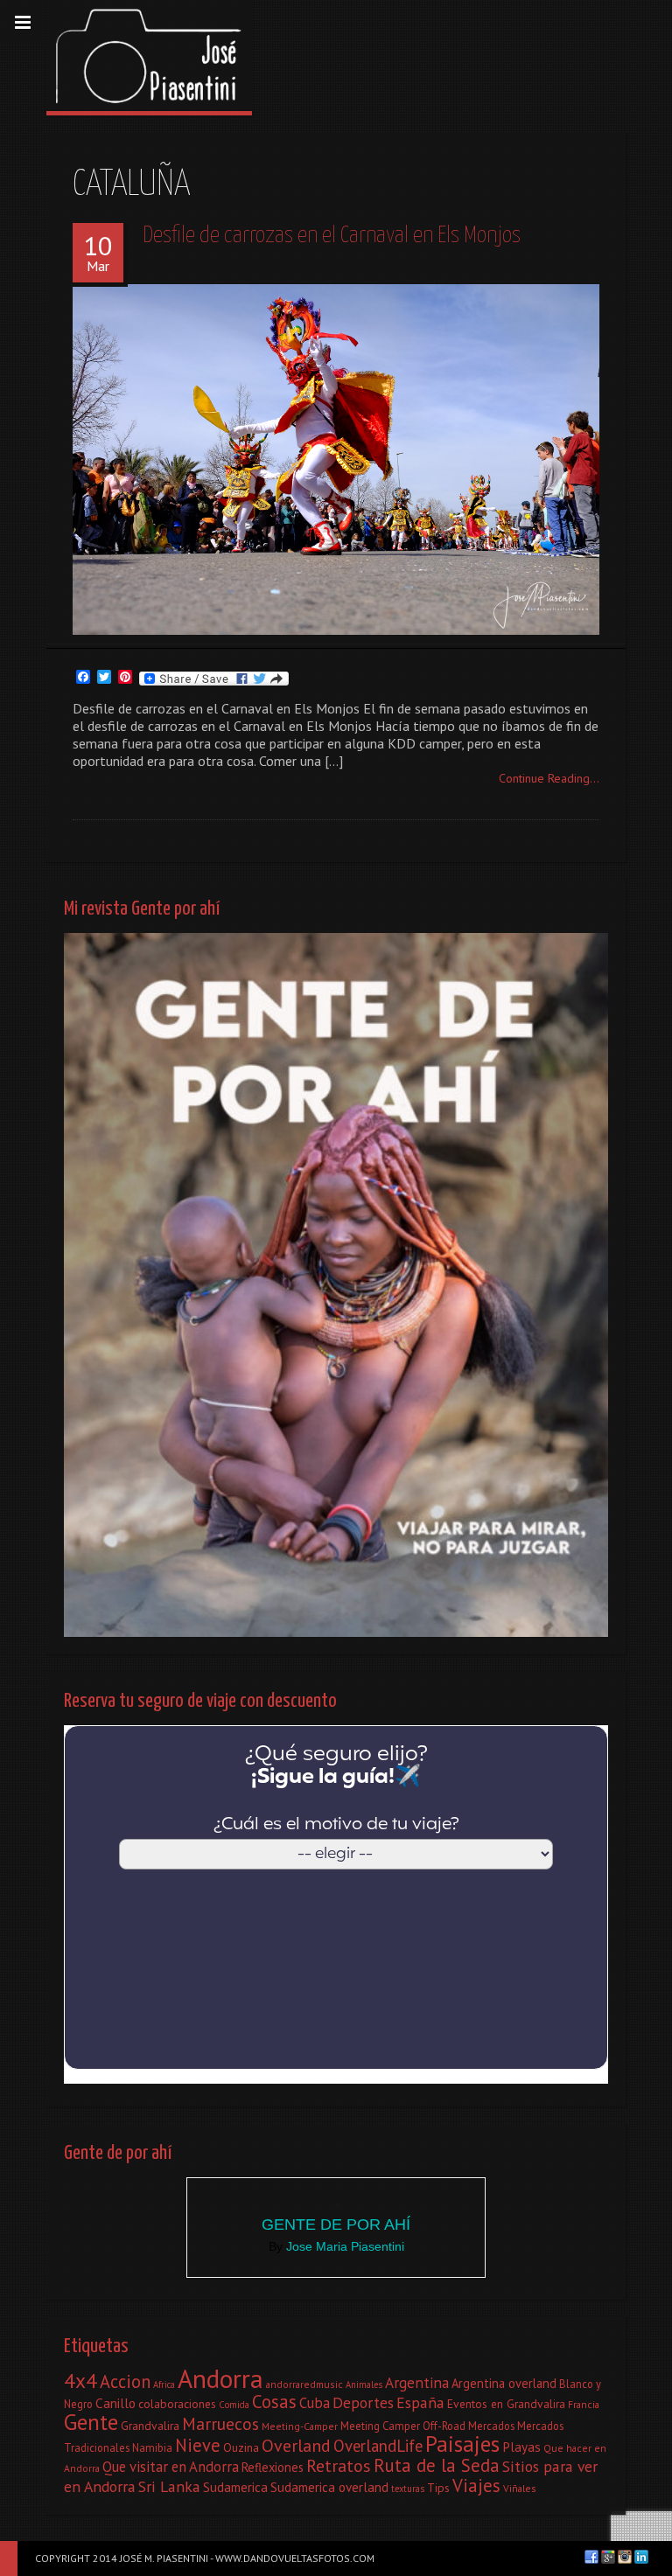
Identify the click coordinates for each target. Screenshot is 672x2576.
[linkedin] (641, 2557)
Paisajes (462, 2444)
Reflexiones (273, 2467)
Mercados (491, 2426)
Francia (584, 2404)
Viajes (476, 2485)
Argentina (417, 2382)
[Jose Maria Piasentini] (149, 56)
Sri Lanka (169, 2486)
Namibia (152, 2447)
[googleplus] (608, 2557)
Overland (296, 2446)
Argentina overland (504, 2383)
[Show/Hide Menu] (23, 23)
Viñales (520, 2488)
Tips (438, 2488)
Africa (164, 2385)
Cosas (274, 2402)
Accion (125, 2381)
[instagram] (625, 2557)
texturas (408, 2489)
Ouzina (241, 2447)
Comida (234, 2405)
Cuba (315, 2403)
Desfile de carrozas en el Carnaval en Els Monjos (332, 236)
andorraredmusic (304, 2384)
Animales (364, 2385)
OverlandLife (378, 2446)
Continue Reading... (549, 778)
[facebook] (591, 2557)
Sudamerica (235, 2487)
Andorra (220, 2378)
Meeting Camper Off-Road (403, 2426)
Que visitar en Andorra (171, 2467)
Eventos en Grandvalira (506, 2404)
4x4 (80, 2380)
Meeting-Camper (300, 2426)
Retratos (339, 2466)
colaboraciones (177, 2404)
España (420, 2402)
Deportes (363, 2402)
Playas (521, 2447)
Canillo (115, 2403)
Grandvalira (150, 2426)
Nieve (198, 2445)
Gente (91, 2422)
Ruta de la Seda (437, 2465)
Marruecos (220, 2423)
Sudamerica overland (329, 2487)
